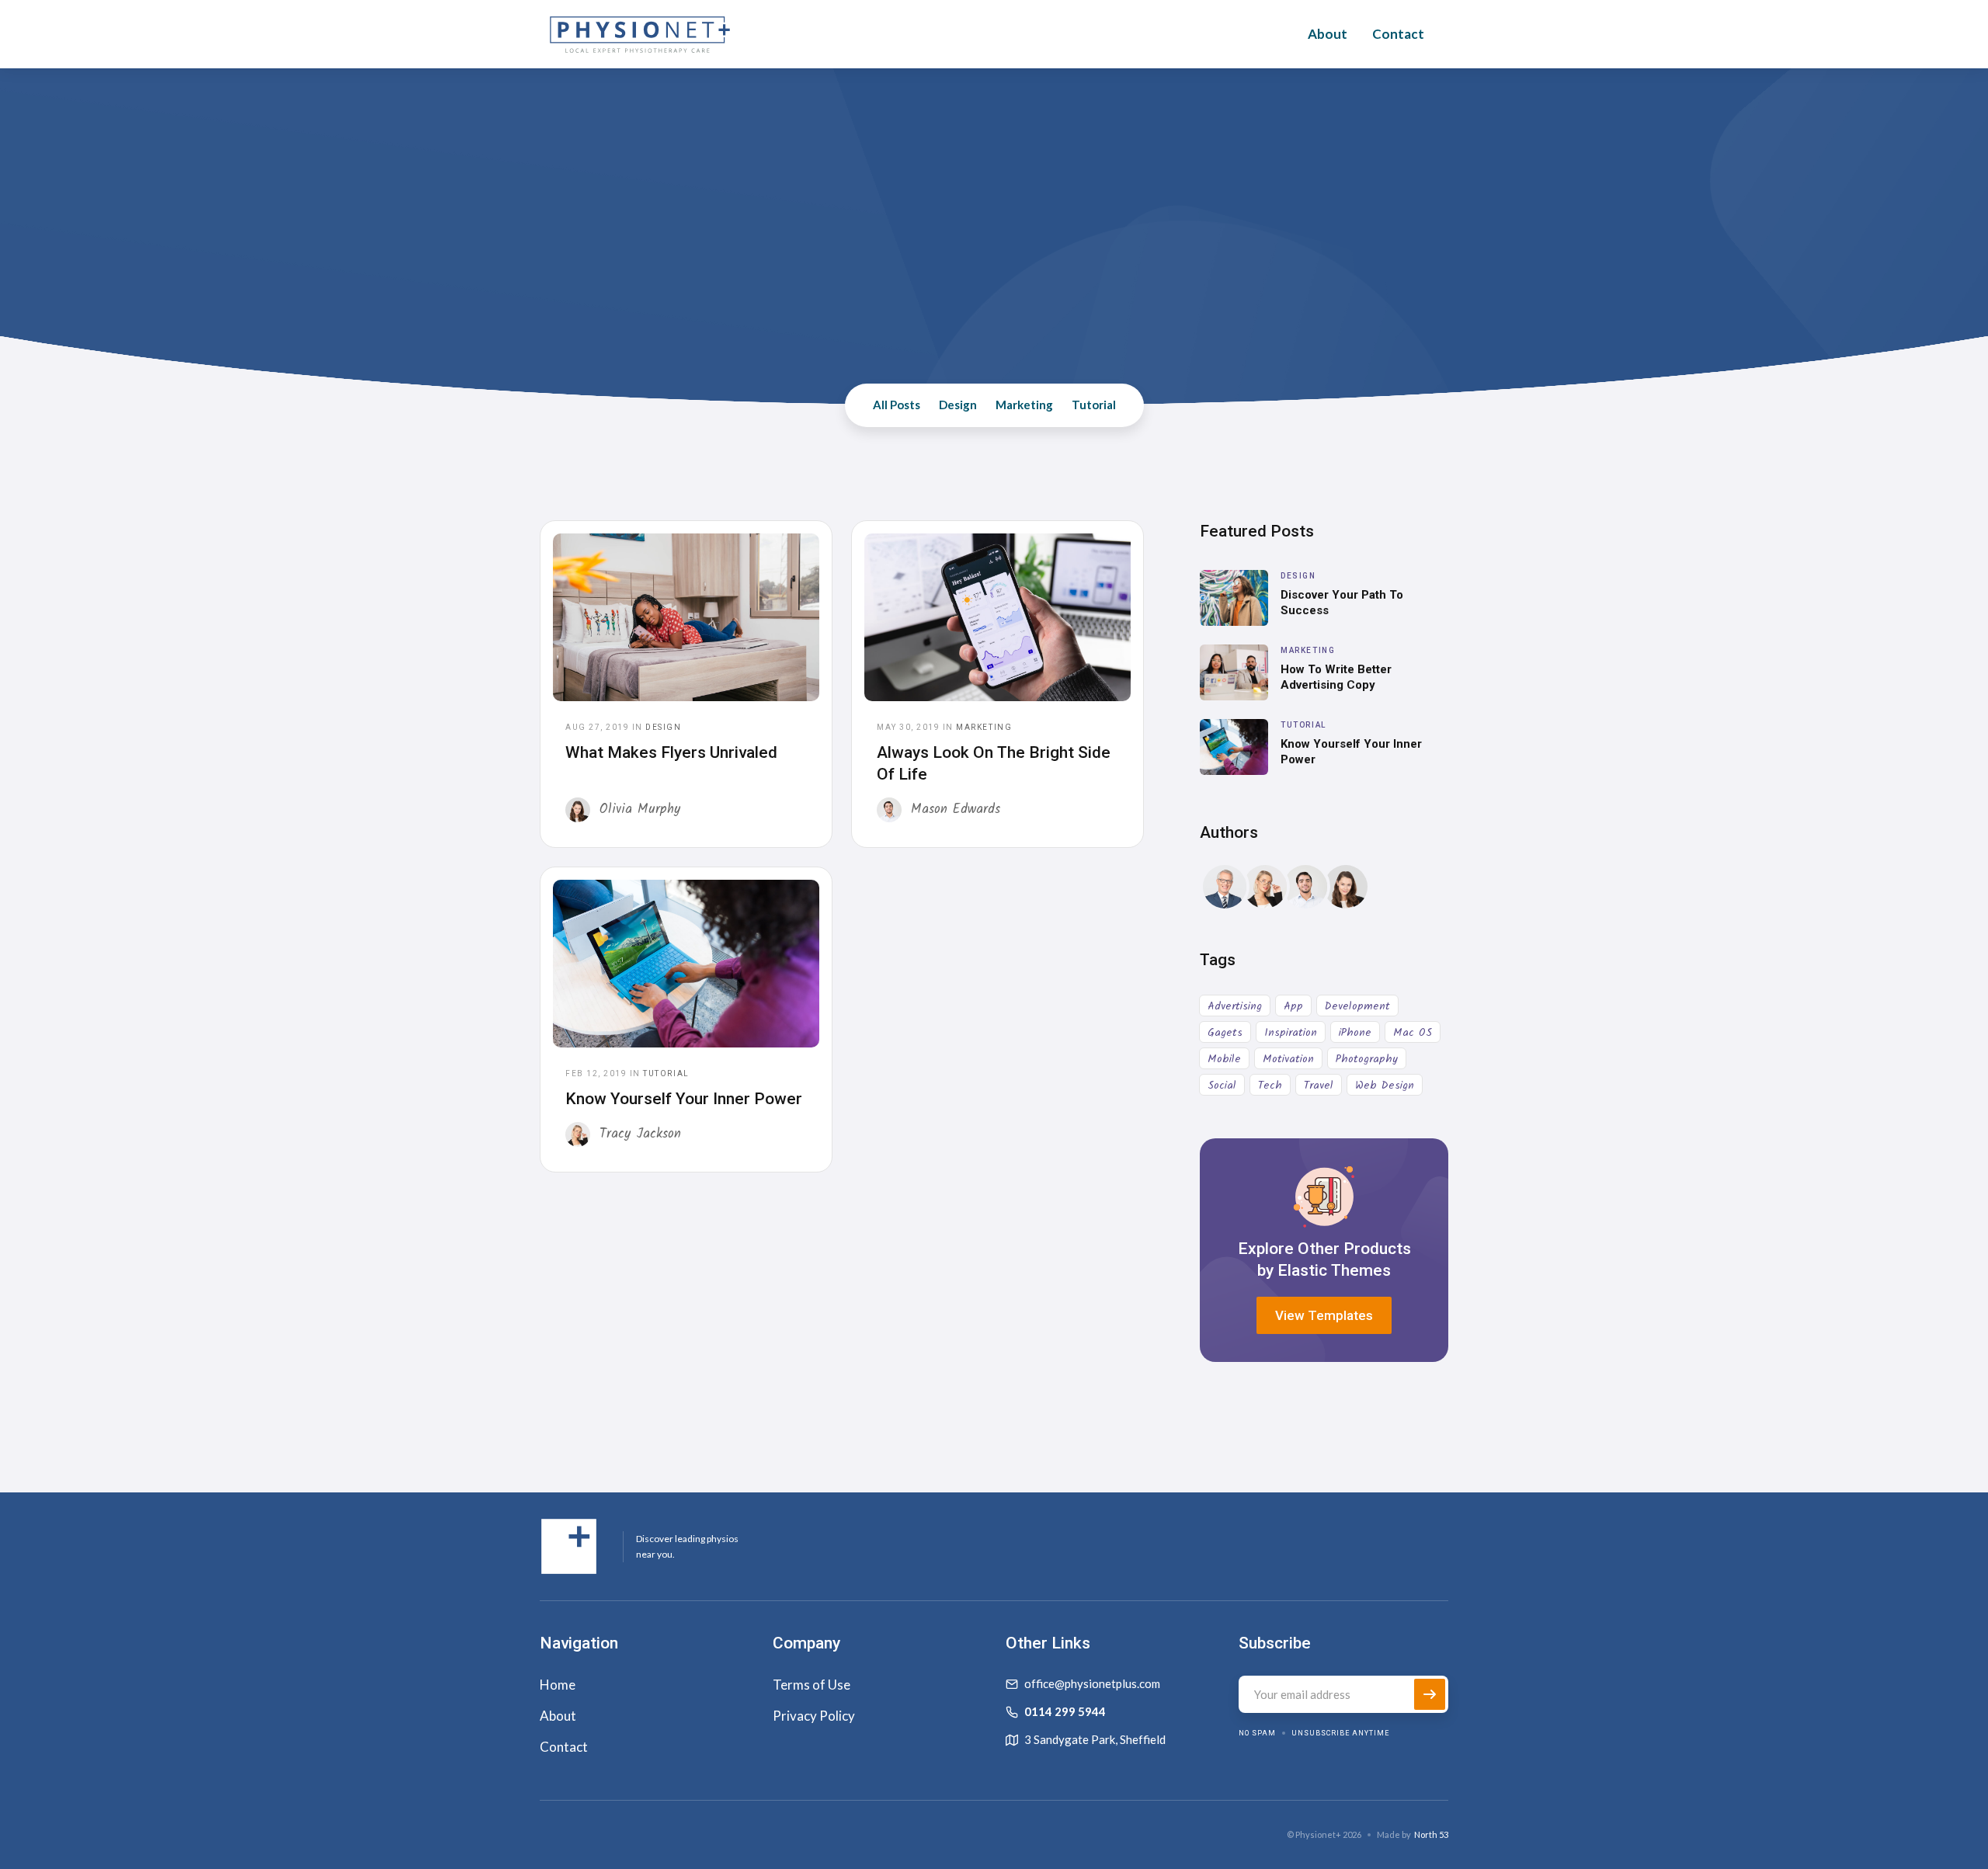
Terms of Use (812, 1685)
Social (1222, 1086)
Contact (1398, 34)
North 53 (1431, 1834)
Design (958, 405)
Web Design (1385, 1086)
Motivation (1288, 1059)
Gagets (1225, 1033)
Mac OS (1413, 1033)
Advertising (1235, 1006)
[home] (640, 34)
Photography (1367, 1059)
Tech (1270, 1086)
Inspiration (1291, 1033)
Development (1357, 1006)
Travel (1319, 1086)
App (1293, 1006)
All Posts (897, 405)
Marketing (1024, 405)
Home (558, 1685)
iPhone (1355, 1033)
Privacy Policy (814, 1716)
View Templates (1324, 1315)
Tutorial (1094, 405)
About (1328, 34)
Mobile (1224, 1059)
